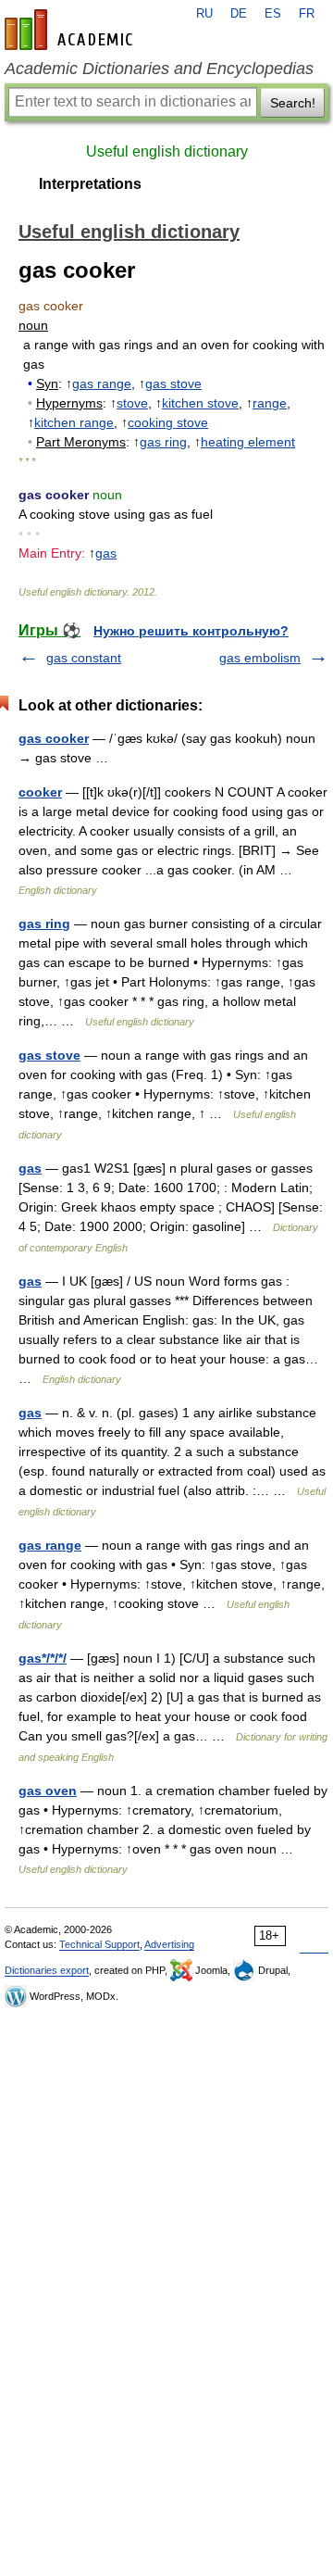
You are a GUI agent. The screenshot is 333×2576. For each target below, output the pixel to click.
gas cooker (54, 738)
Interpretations (90, 184)
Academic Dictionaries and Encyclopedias (159, 69)
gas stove (173, 383)
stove (132, 403)
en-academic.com (71, 30)
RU (204, 14)
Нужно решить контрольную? (191, 631)
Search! (293, 103)
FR (307, 14)
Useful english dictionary (167, 151)
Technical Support (99, 1944)
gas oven (48, 1791)
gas (106, 553)
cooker (40, 792)
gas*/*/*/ (43, 1658)
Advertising (169, 1944)
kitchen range (74, 422)
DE (239, 14)
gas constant (84, 658)
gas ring (163, 442)
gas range (102, 383)
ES (273, 14)
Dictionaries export (47, 1970)
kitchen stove (200, 403)
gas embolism (260, 658)
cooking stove (168, 422)
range (270, 403)
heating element (248, 442)
